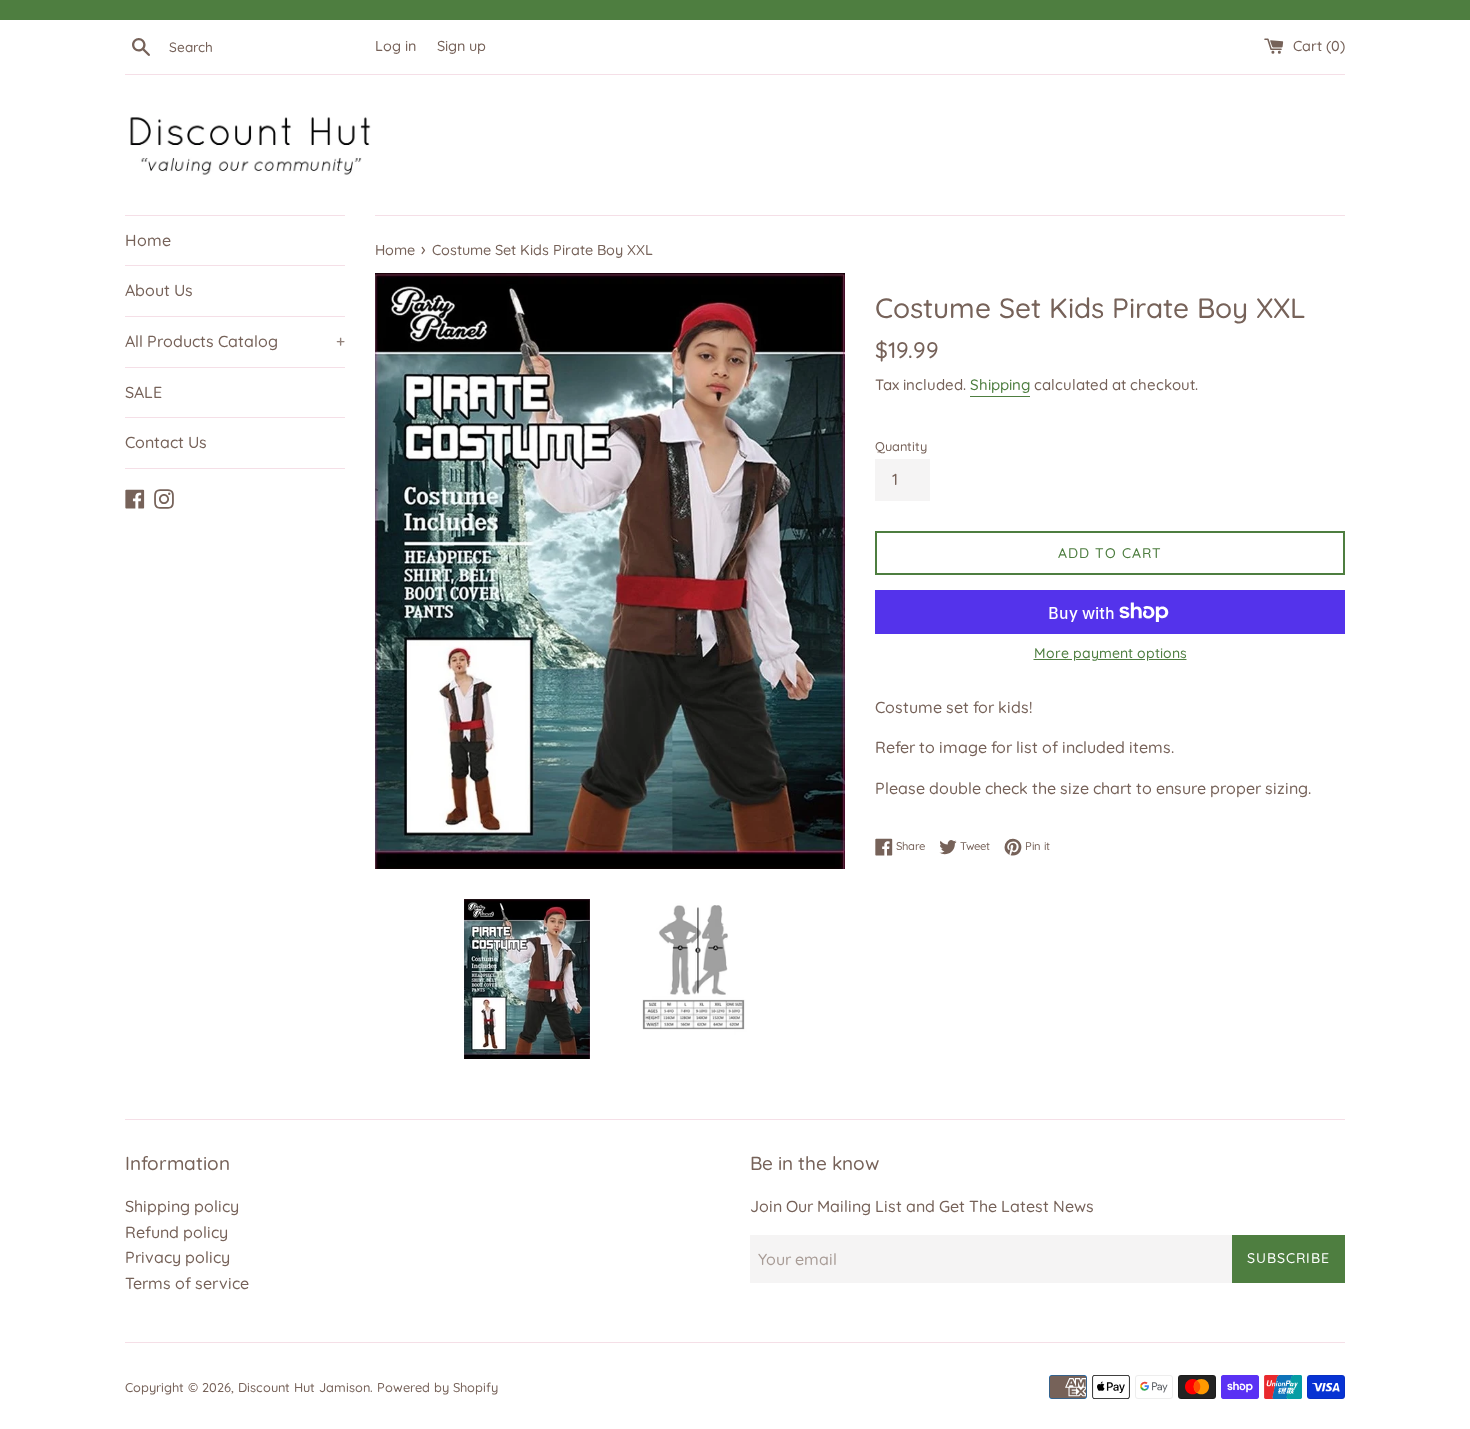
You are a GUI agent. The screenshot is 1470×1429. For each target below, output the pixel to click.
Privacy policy (177, 1257)
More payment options (1110, 653)
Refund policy (176, 1232)
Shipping (1000, 384)
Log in (395, 46)
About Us (159, 290)
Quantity (901, 446)
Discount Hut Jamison (304, 1387)
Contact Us (166, 442)
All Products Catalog (235, 341)
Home (148, 240)
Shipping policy (182, 1206)
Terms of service (187, 1283)
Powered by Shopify (437, 1387)
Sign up (461, 46)
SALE (143, 392)
